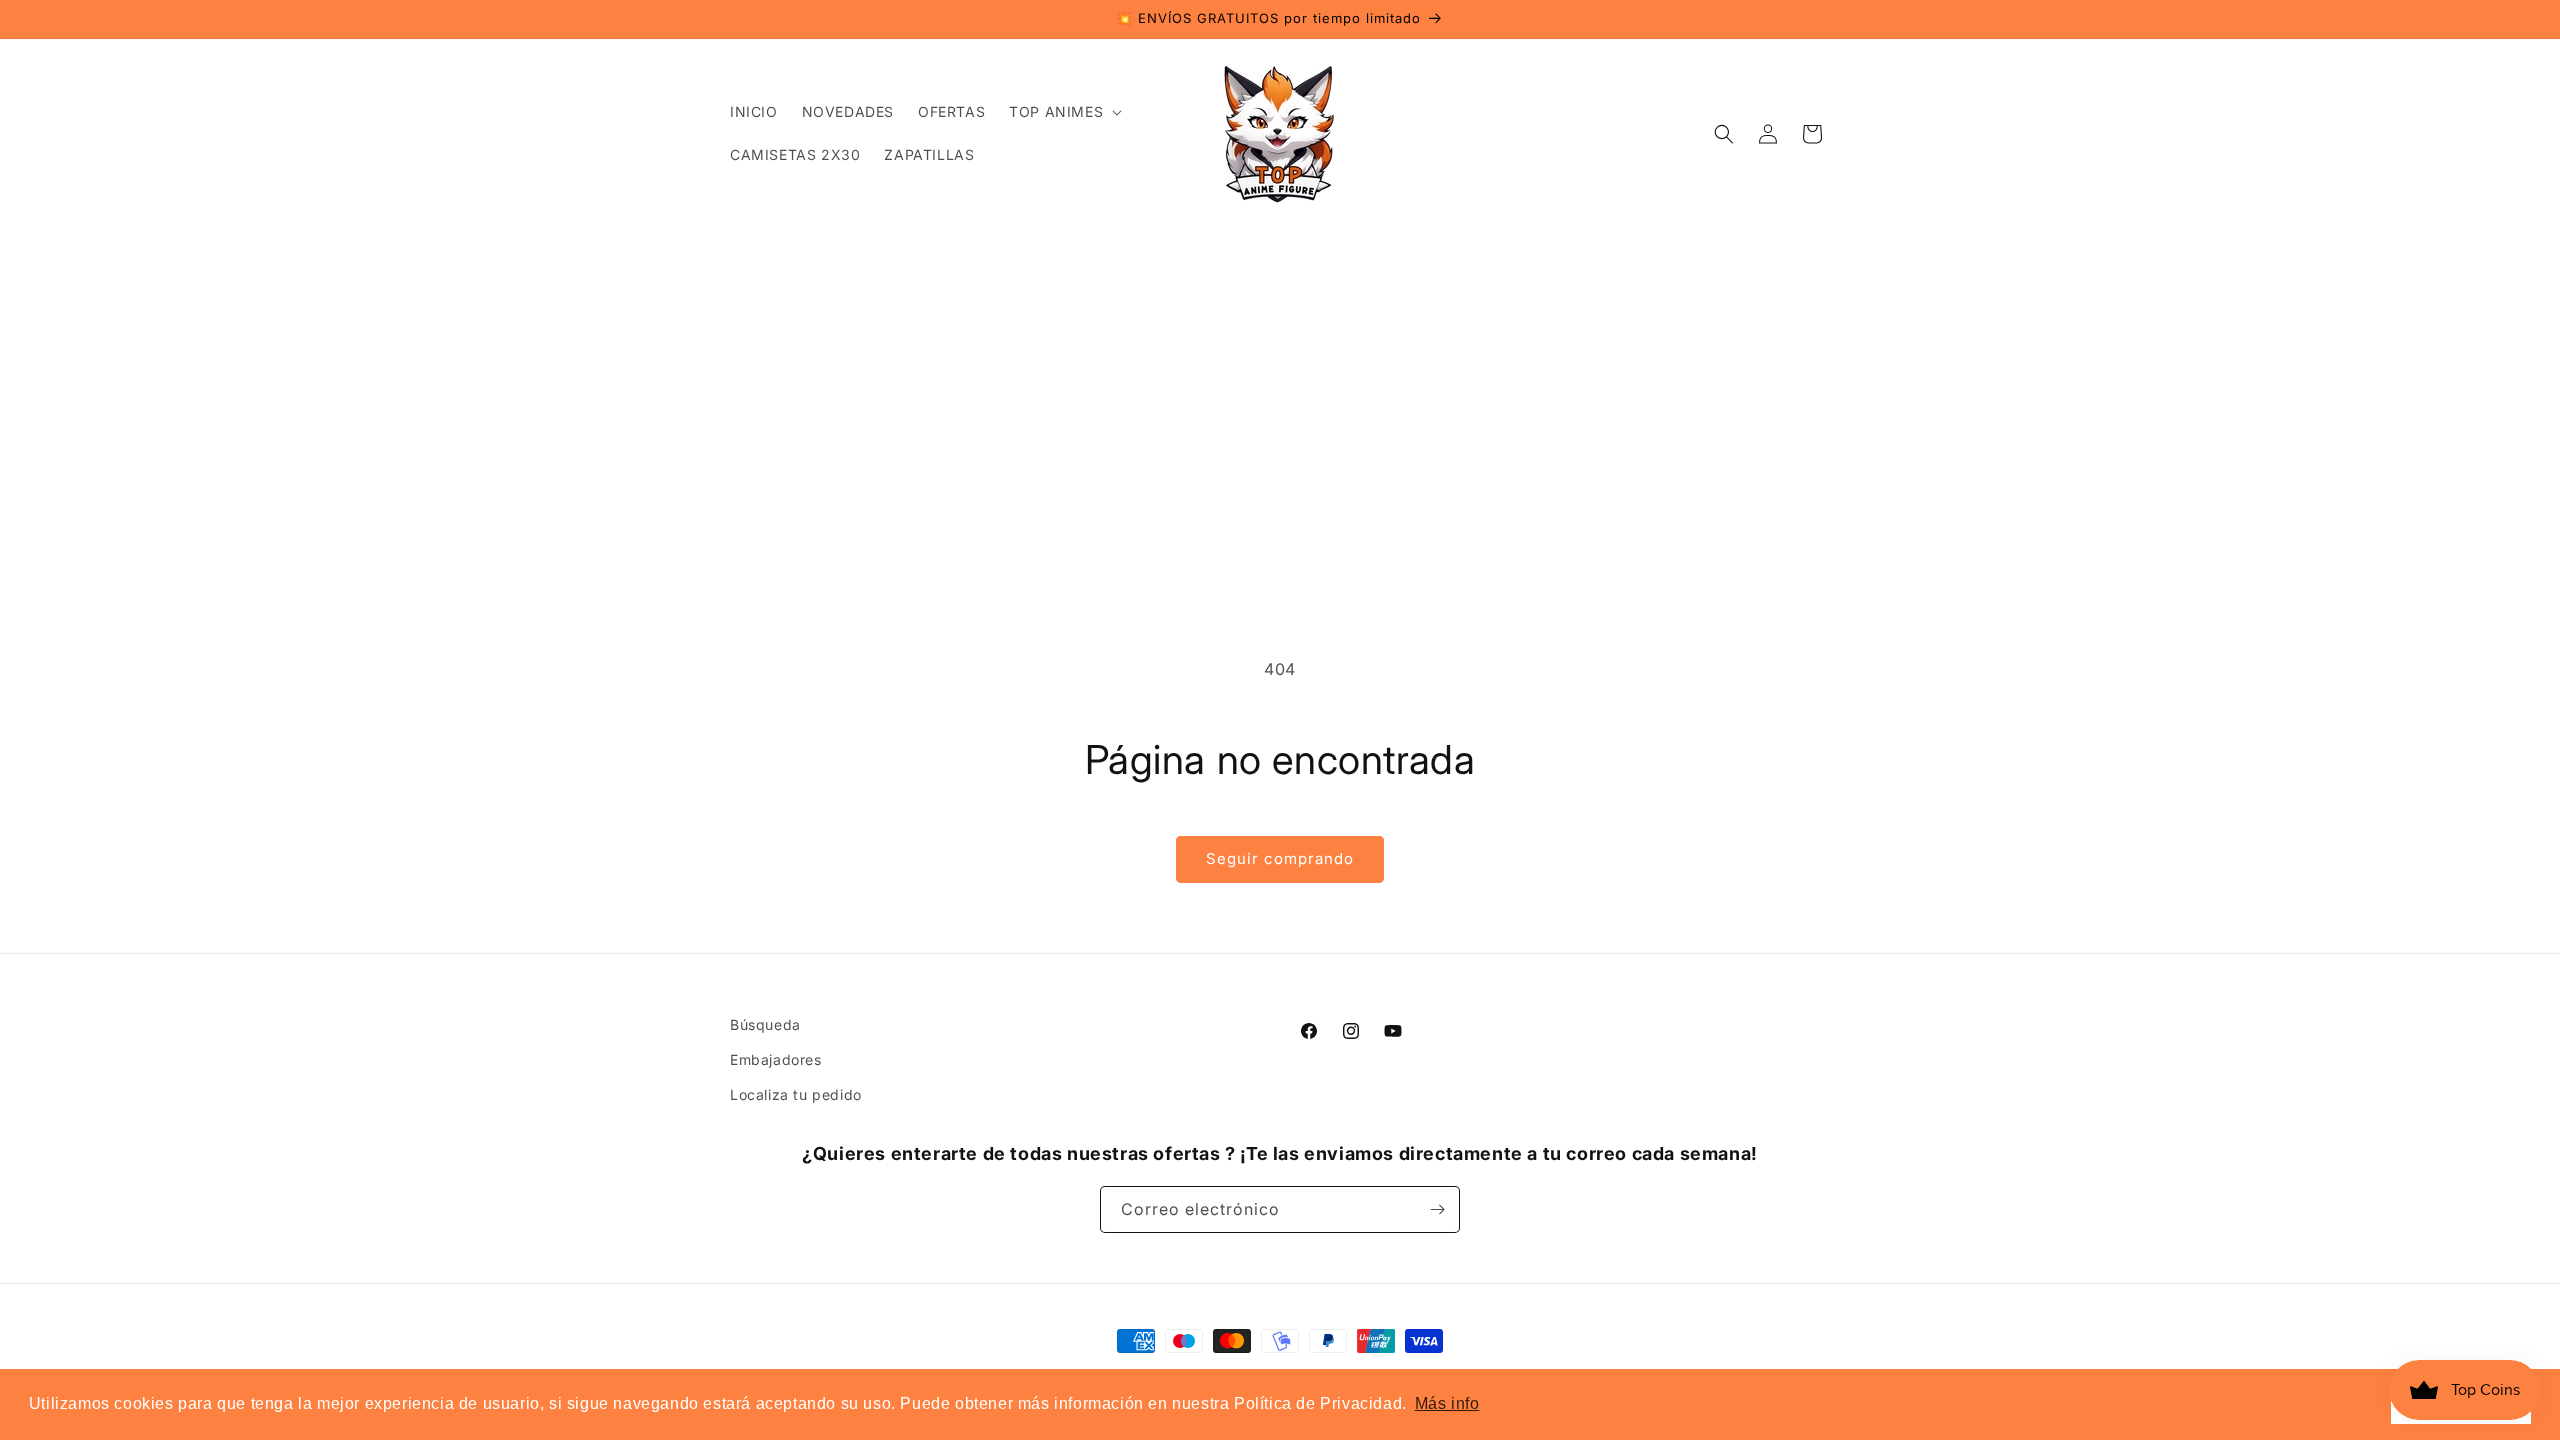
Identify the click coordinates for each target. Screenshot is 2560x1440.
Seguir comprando (1280, 858)
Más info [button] (1447, 1403)
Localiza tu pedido (796, 1094)
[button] (1063, 112)
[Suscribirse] (1437, 1209)
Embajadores (776, 1059)
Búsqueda (765, 1024)
